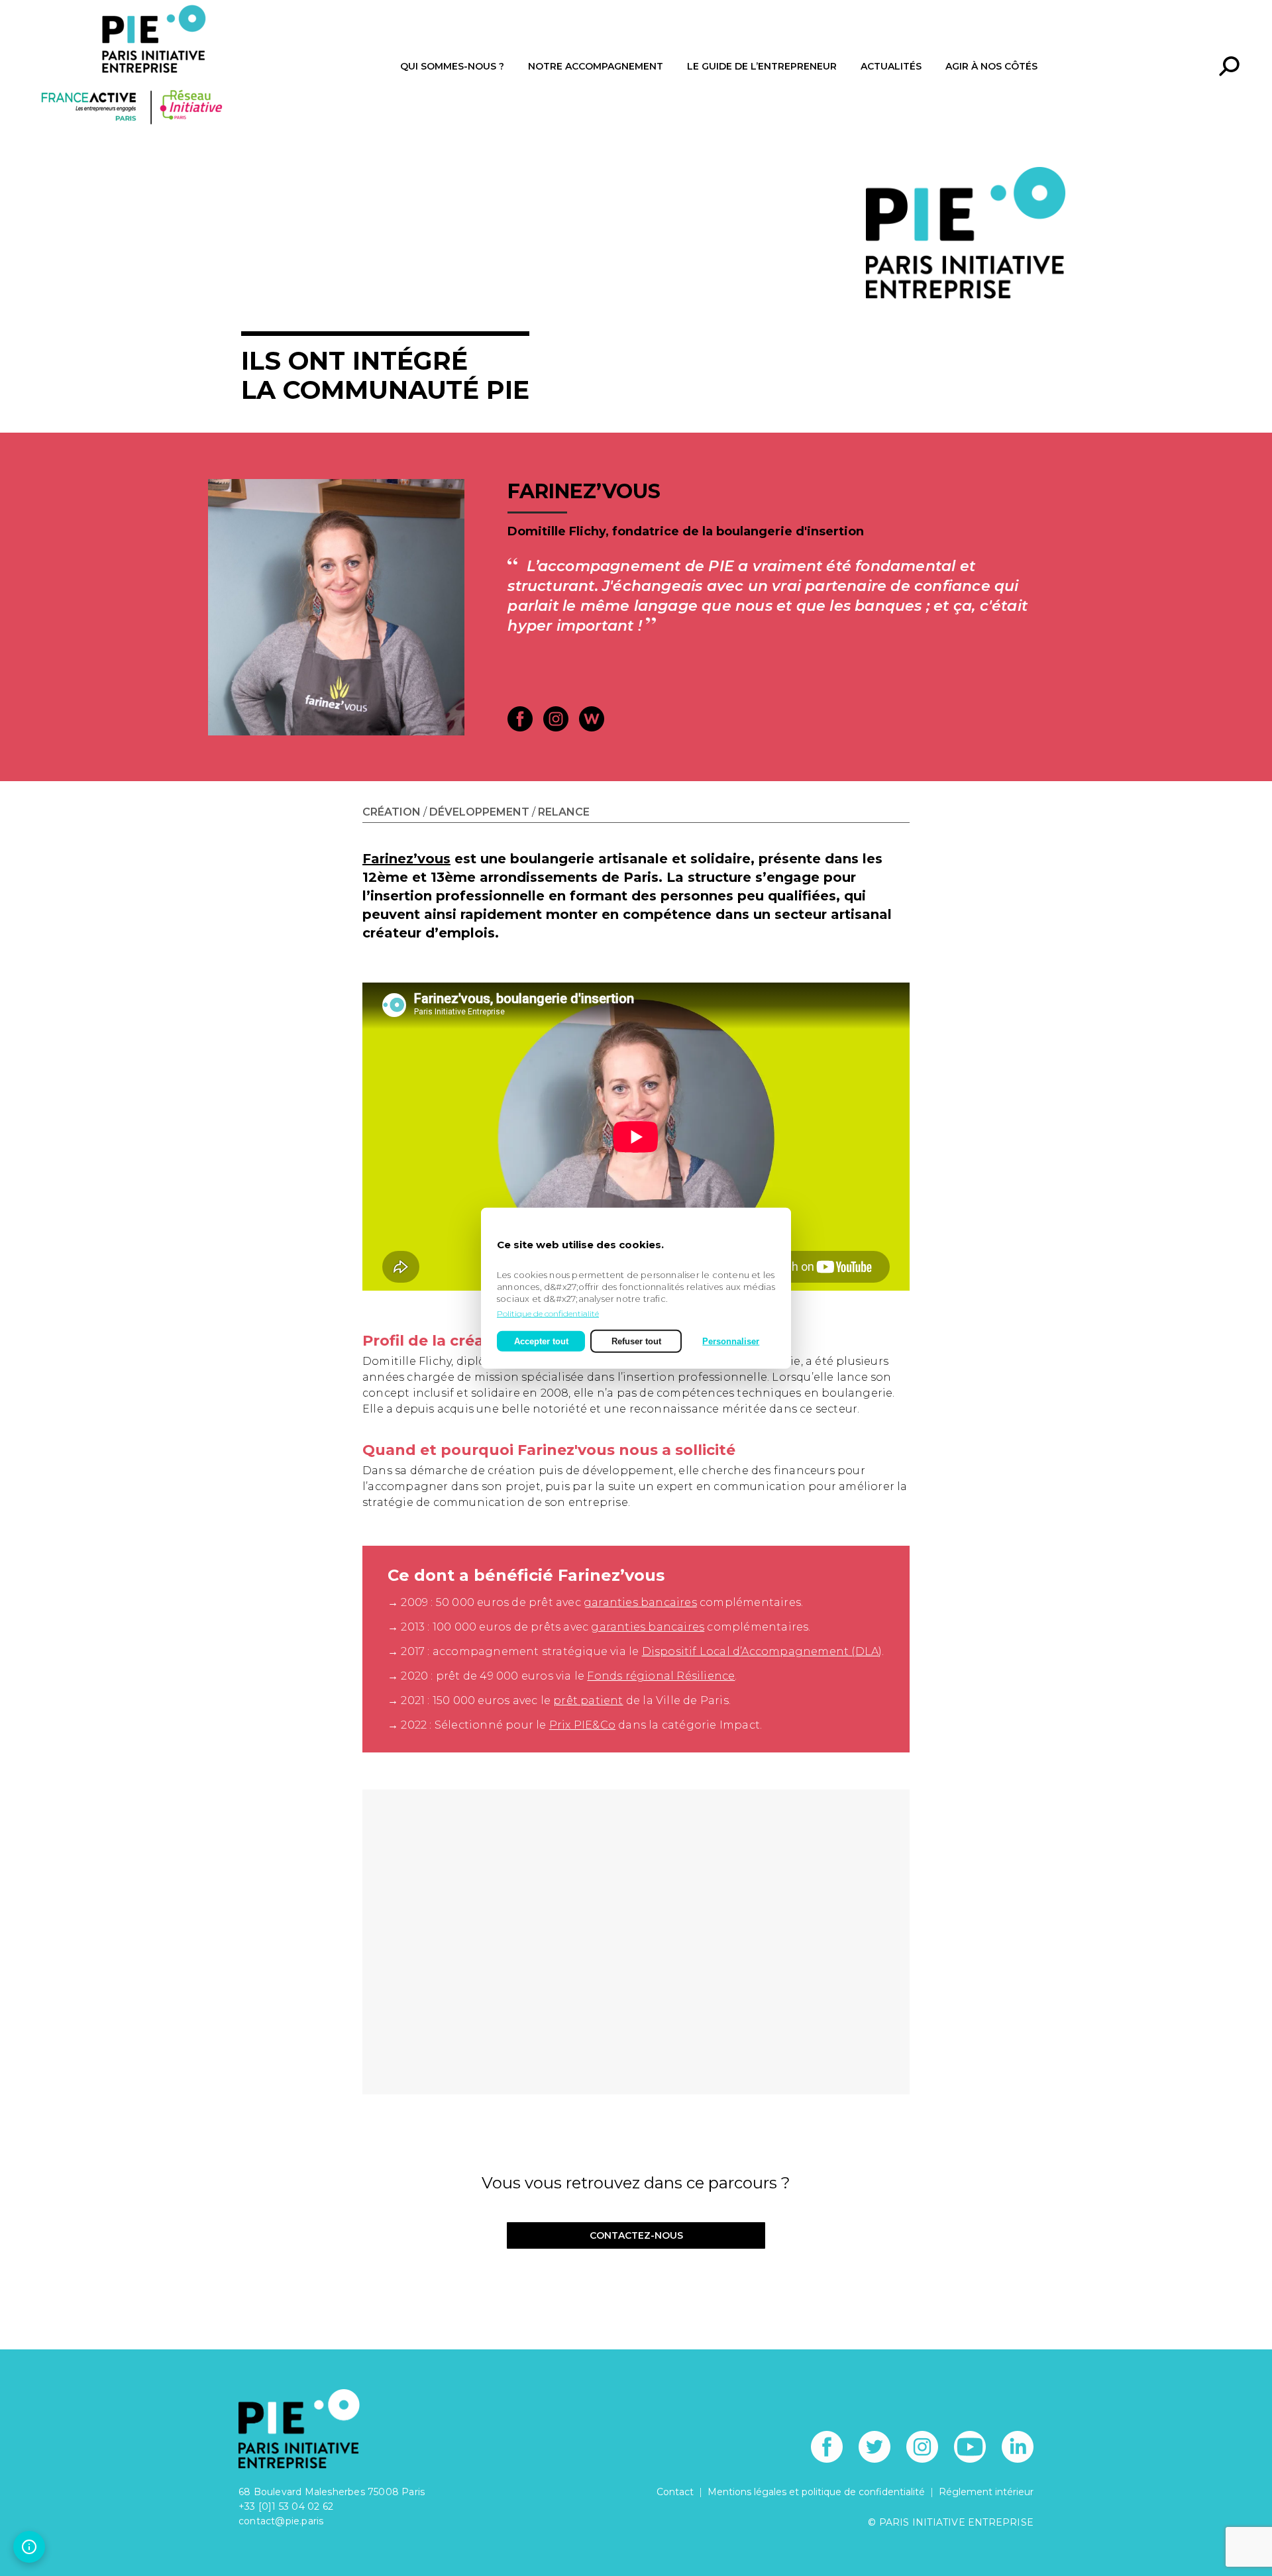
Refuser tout (636, 1341)
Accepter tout (541, 1341)
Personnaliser (731, 1341)
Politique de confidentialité (548, 1313)
